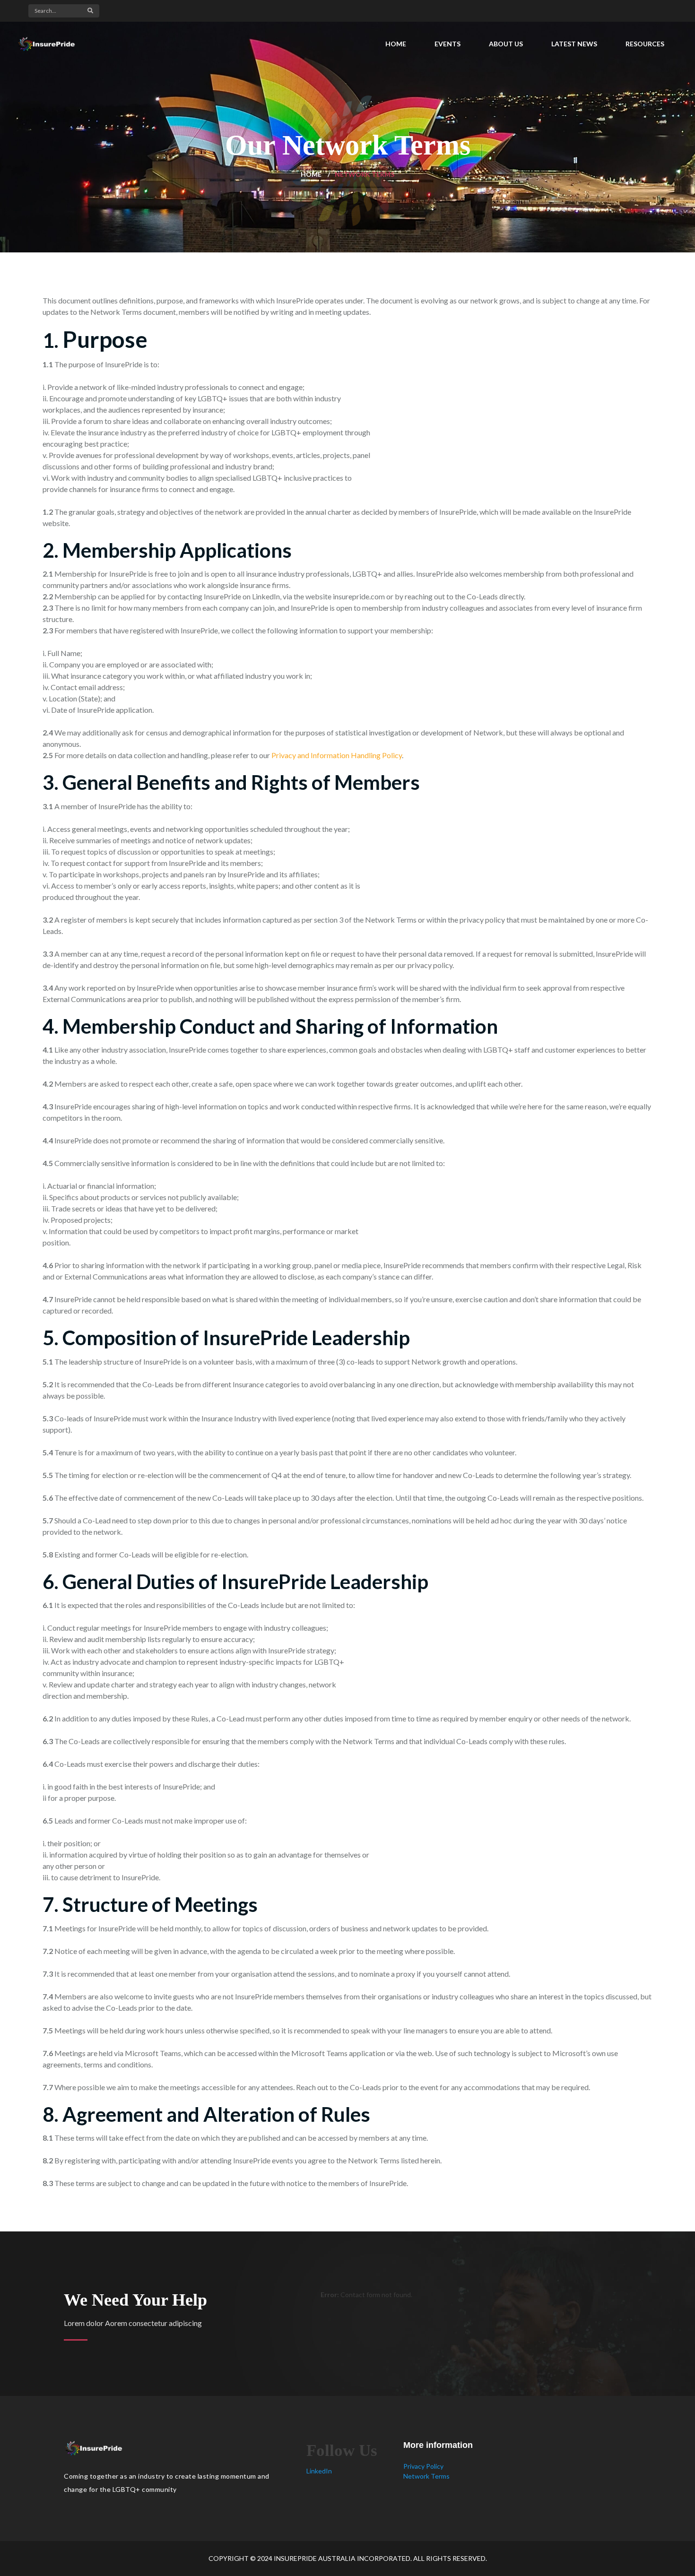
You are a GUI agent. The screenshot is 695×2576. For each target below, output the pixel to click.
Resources (645, 44)
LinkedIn (319, 2471)
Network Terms (426, 2476)
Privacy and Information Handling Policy (337, 755)
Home (396, 44)
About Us (506, 44)
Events (447, 44)
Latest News (574, 44)
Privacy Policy (423, 2466)
